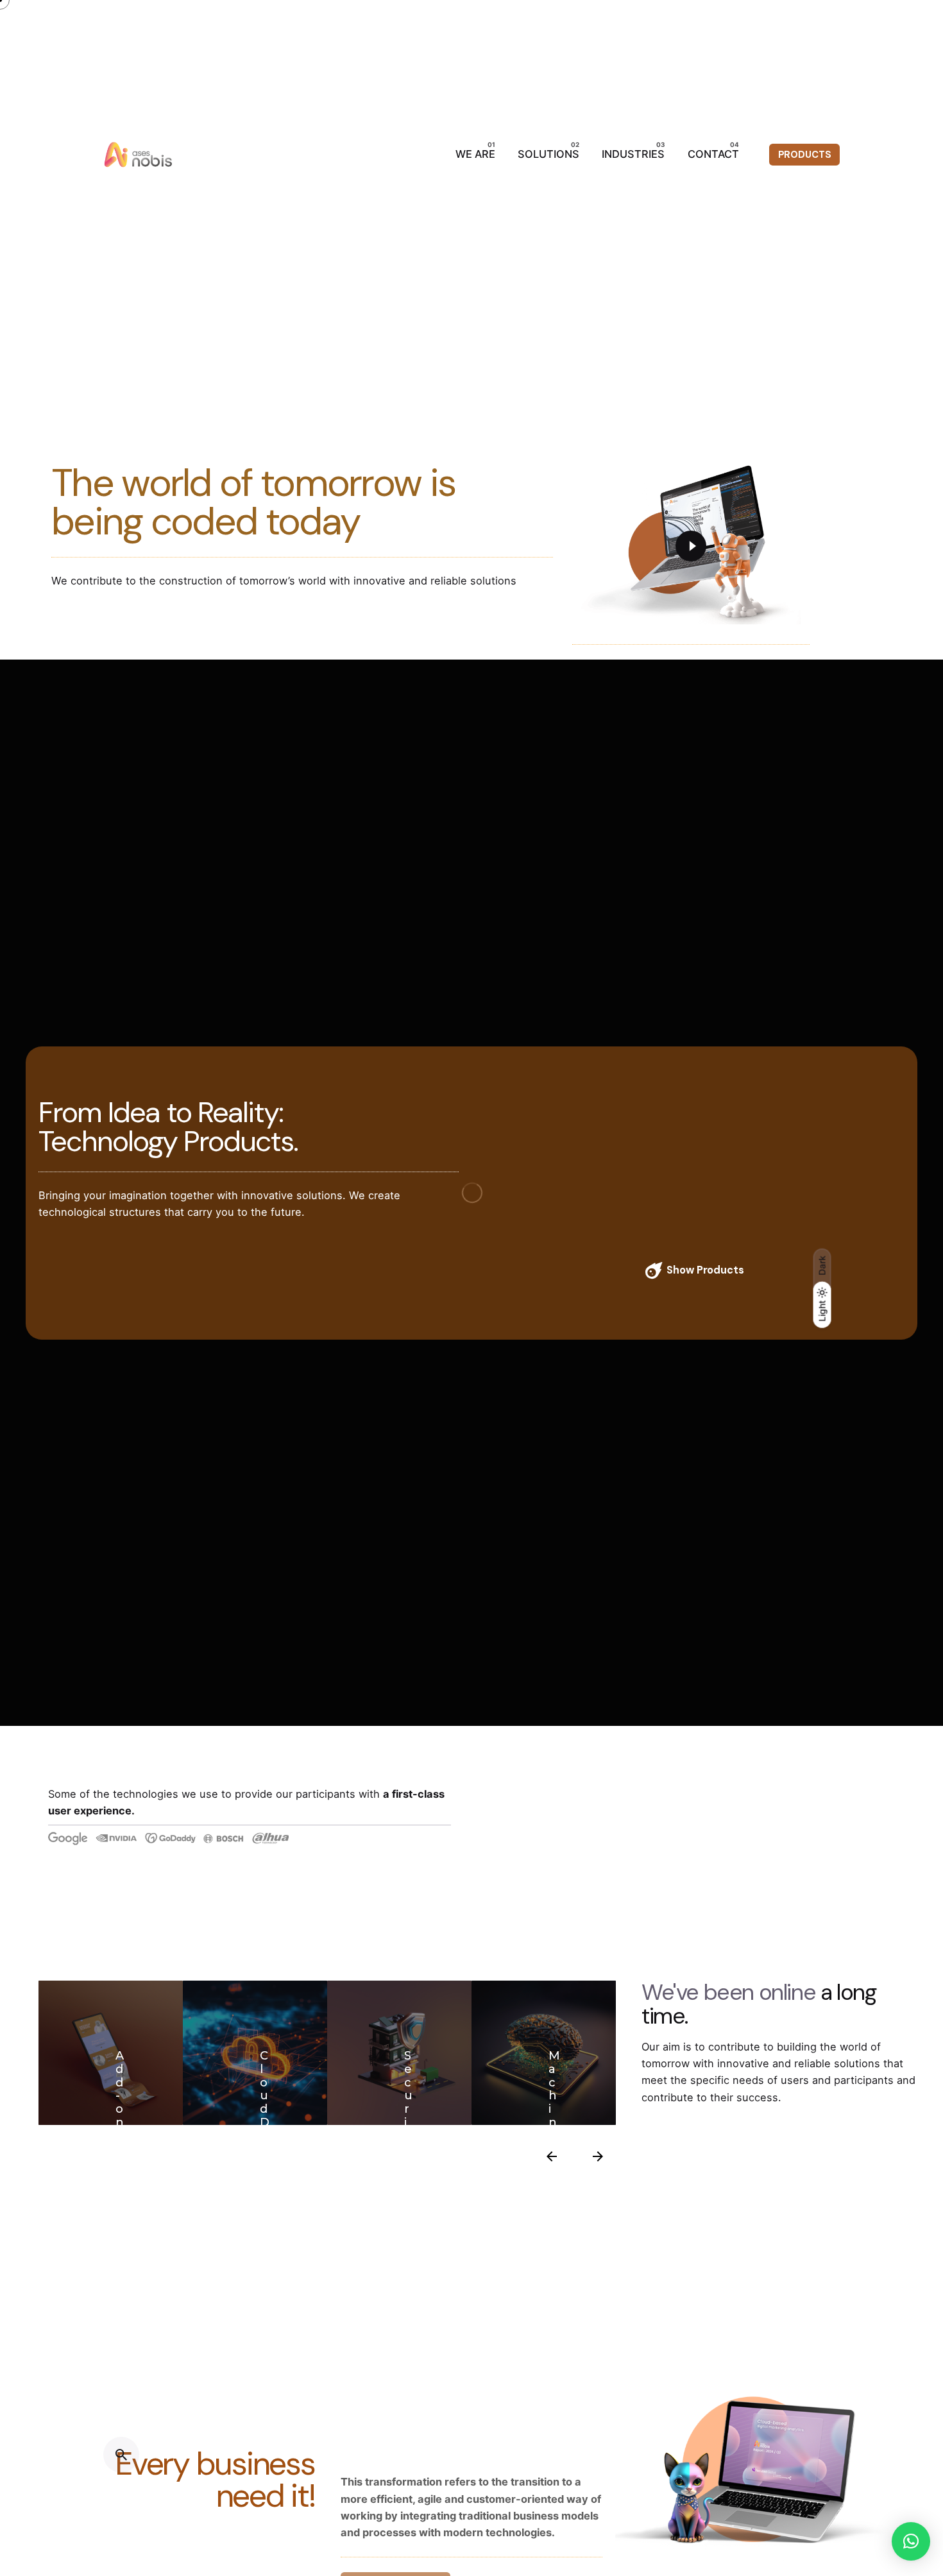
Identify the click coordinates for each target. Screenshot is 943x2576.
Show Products (705, 1270)
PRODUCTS (805, 155)
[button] (911, 2541)
